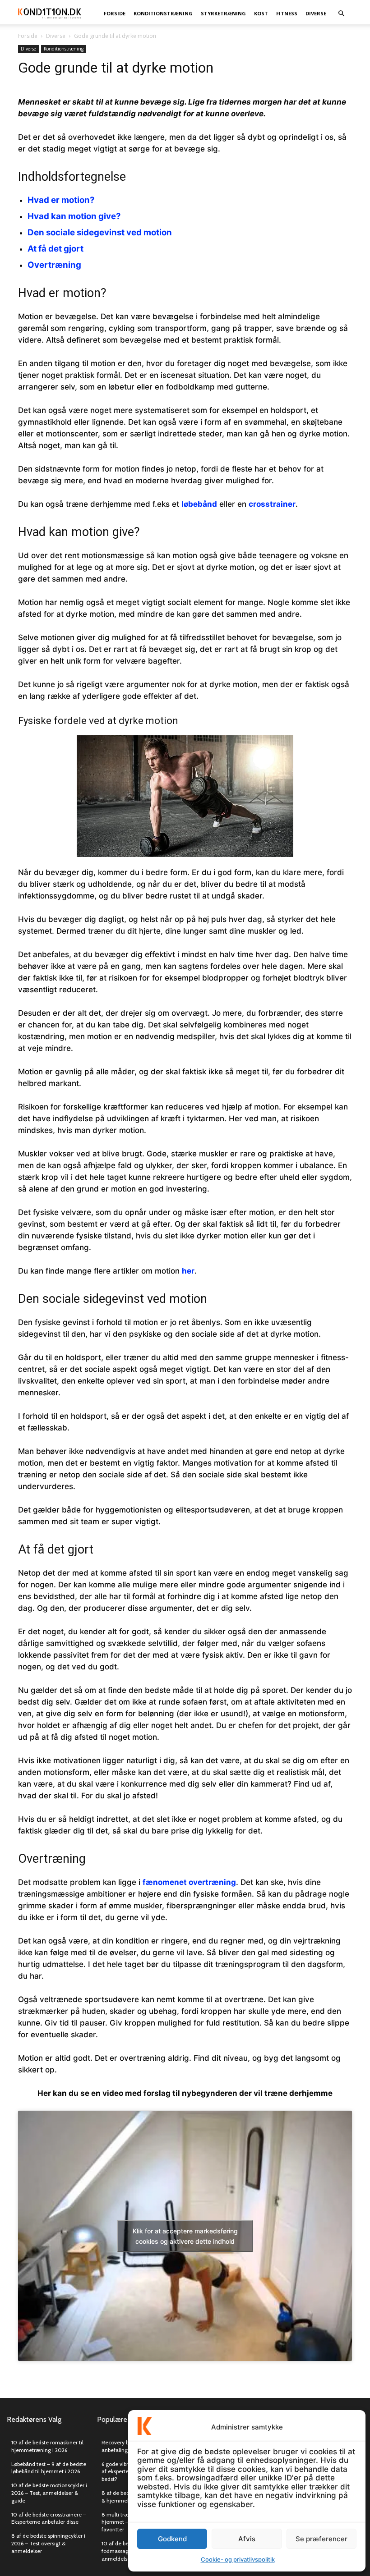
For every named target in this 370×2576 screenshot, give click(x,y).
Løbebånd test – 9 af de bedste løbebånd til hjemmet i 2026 (49, 2468)
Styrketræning (223, 13)
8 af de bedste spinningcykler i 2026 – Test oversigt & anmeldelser (48, 2543)
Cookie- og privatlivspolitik (238, 2559)
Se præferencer (321, 2539)
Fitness (287, 13)
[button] (341, 13)
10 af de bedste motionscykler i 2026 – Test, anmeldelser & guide (49, 2493)
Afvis (247, 2539)
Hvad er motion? (61, 200)
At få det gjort (55, 249)
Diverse (316, 13)
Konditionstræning (163, 13)
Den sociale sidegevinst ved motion (100, 232)
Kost (261, 13)
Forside (115, 13)
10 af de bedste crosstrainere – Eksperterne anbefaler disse (49, 2518)
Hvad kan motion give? (74, 216)
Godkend (172, 2539)
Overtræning (54, 265)
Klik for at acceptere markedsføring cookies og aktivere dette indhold (185, 2236)
